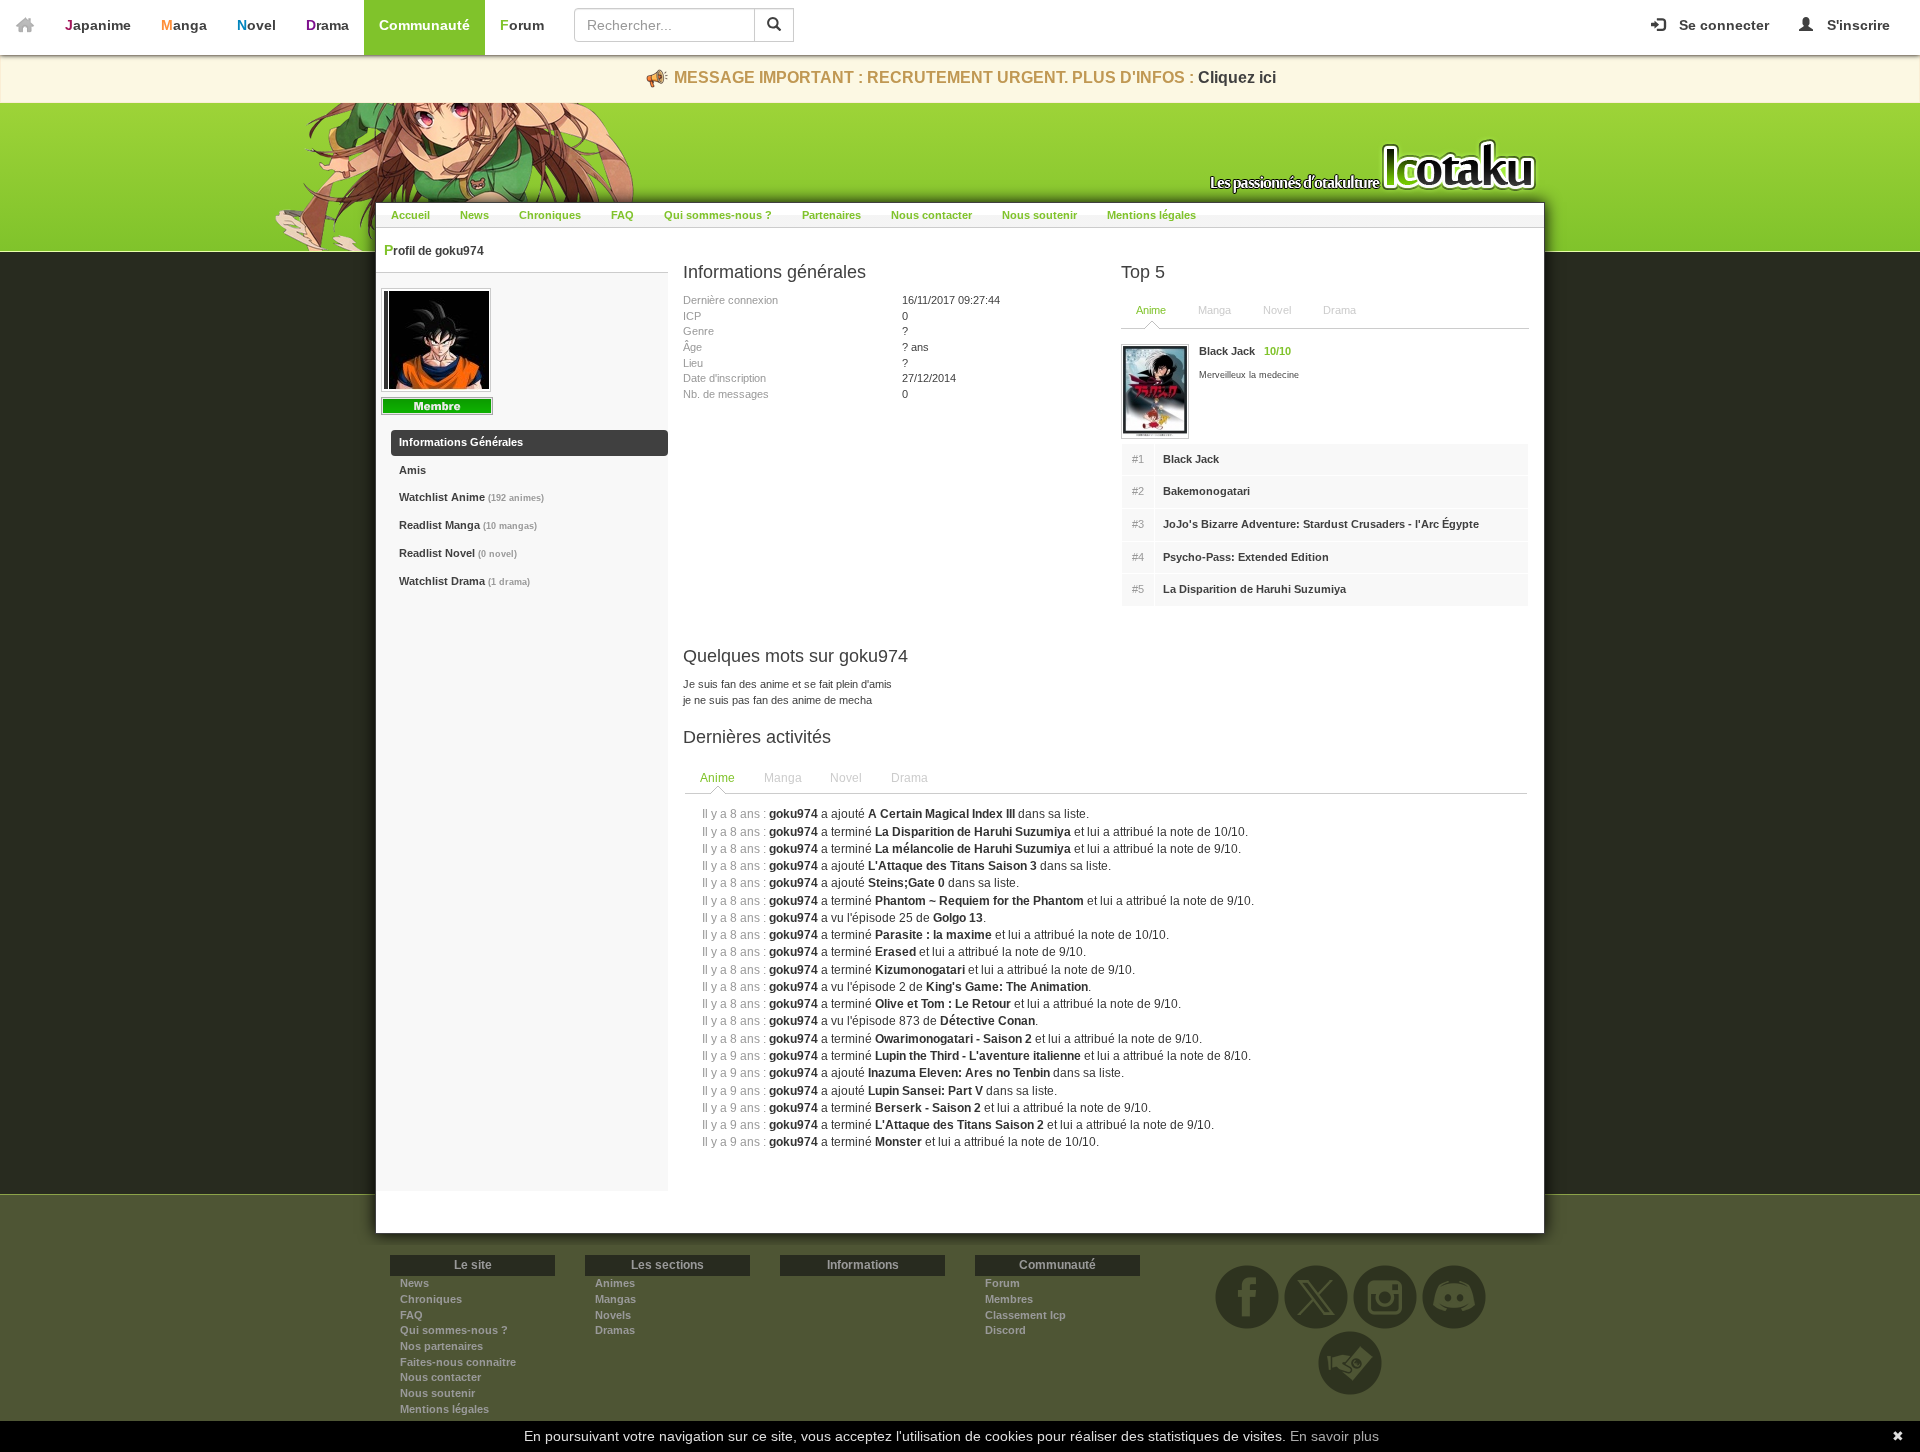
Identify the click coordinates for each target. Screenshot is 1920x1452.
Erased (895, 952)
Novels (613, 1315)
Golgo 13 (958, 918)
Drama (327, 25)
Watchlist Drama (464, 581)
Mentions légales (1151, 215)
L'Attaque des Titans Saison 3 (952, 866)
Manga (184, 25)
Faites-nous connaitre (458, 1362)
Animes (615, 1283)
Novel (256, 25)
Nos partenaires (441, 1346)
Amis (412, 470)
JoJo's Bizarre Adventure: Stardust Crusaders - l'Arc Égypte (1321, 524)
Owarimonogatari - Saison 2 (953, 1039)
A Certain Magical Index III (941, 814)
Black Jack (1191, 459)
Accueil (410, 215)
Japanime (98, 25)
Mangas (615, 1299)
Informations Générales (461, 442)
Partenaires (831, 215)
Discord (1005, 1330)
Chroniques (550, 215)
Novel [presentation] (846, 778)
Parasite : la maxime (933, 935)
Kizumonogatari (920, 970)
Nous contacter (931, 215)
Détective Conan (987, 1021)
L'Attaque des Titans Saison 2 (959, 1125)
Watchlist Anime (471, 497)
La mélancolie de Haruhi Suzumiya (973, 849)
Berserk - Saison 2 (928, 1108)
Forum (522, 25)
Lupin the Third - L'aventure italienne (978, 1056)
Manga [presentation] (783, 778)
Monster (898, 1142)
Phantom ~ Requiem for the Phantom (979, 901)
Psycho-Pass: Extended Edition (1246, 557)
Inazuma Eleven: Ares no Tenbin (959, 1073)
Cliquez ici (1237, 77)
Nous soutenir (1039, 215)
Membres (1009, 1299)
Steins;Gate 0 (906, 883)
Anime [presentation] (717, 778)
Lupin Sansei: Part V (925, 1091)
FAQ (622, 215)
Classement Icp (1025, 1315)
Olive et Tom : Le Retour (943, 1004)
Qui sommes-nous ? (718, 215)
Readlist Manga (468, 525)
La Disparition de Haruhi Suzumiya (1254, 589)
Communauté (424, 25)
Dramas (615, 1330)
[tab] (718, 779)
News (474, 215)
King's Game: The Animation (1007, 987)
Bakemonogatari (1206, 491)
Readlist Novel (458, 553)
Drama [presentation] (909, 778)
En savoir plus (1334, 1436)
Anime (1151, 310)
